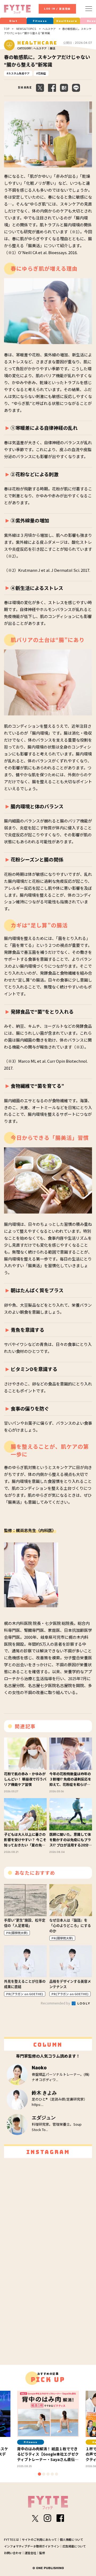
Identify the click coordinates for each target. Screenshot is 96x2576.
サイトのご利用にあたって (39, 2539)
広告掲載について (74, 2546)
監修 (42, 2553)
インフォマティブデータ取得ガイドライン (32, 2546)
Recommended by (56, 2003)
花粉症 (42, 73)
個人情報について (71, 2539)
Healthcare (67, 21)
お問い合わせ (13, 2553)
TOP (7, 29)
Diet (13, 21)
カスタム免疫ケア (19, 73)
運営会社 (30, 2553)
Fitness (40, 21)
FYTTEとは (11, 2539)
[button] (39, 2474)
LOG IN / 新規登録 (57, 9)
